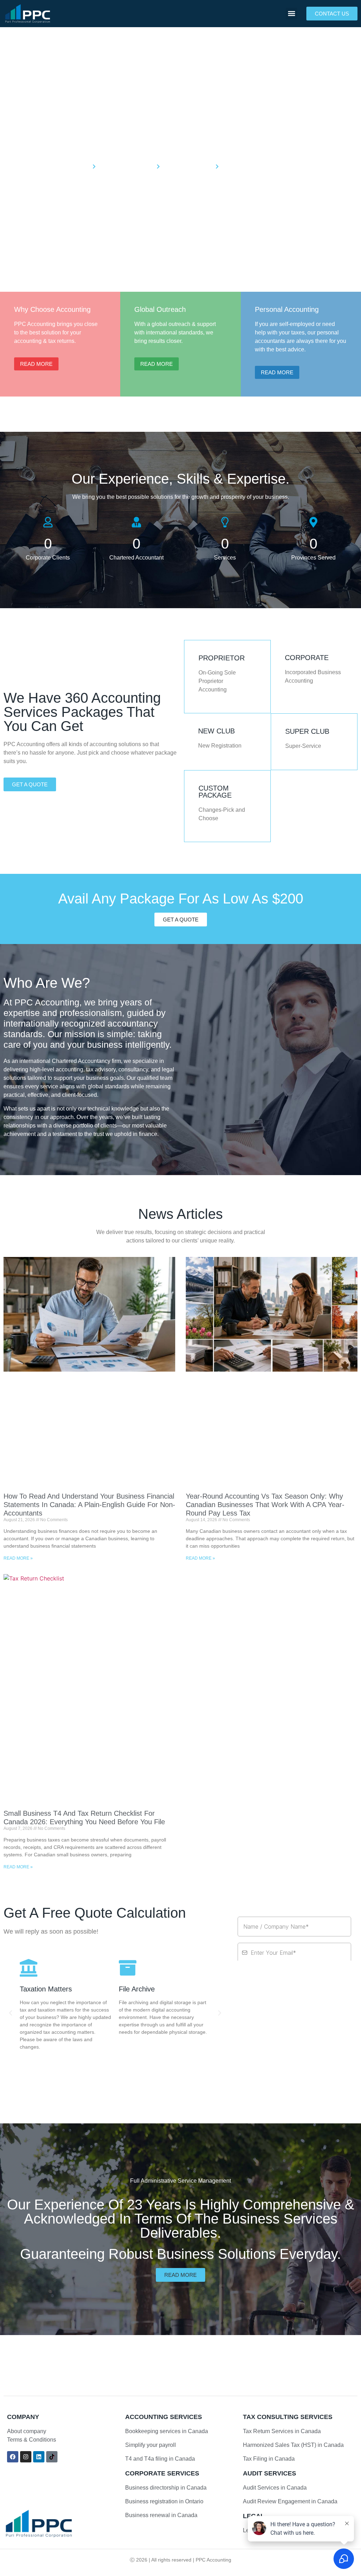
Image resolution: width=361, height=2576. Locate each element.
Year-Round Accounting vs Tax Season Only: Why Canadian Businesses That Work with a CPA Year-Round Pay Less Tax (265, 1505)
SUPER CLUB (307, 731)
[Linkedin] (39, 2457)
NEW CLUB (216, 731)
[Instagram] (26, 2457)
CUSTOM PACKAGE (215, 792)
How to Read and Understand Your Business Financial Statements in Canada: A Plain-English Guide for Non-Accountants (89, 1505)
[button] (291, 14)
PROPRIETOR (222, 658)
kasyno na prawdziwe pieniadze (158, 2371)
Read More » (18, 1558)
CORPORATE (307, 658)
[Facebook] (13, 2457)
